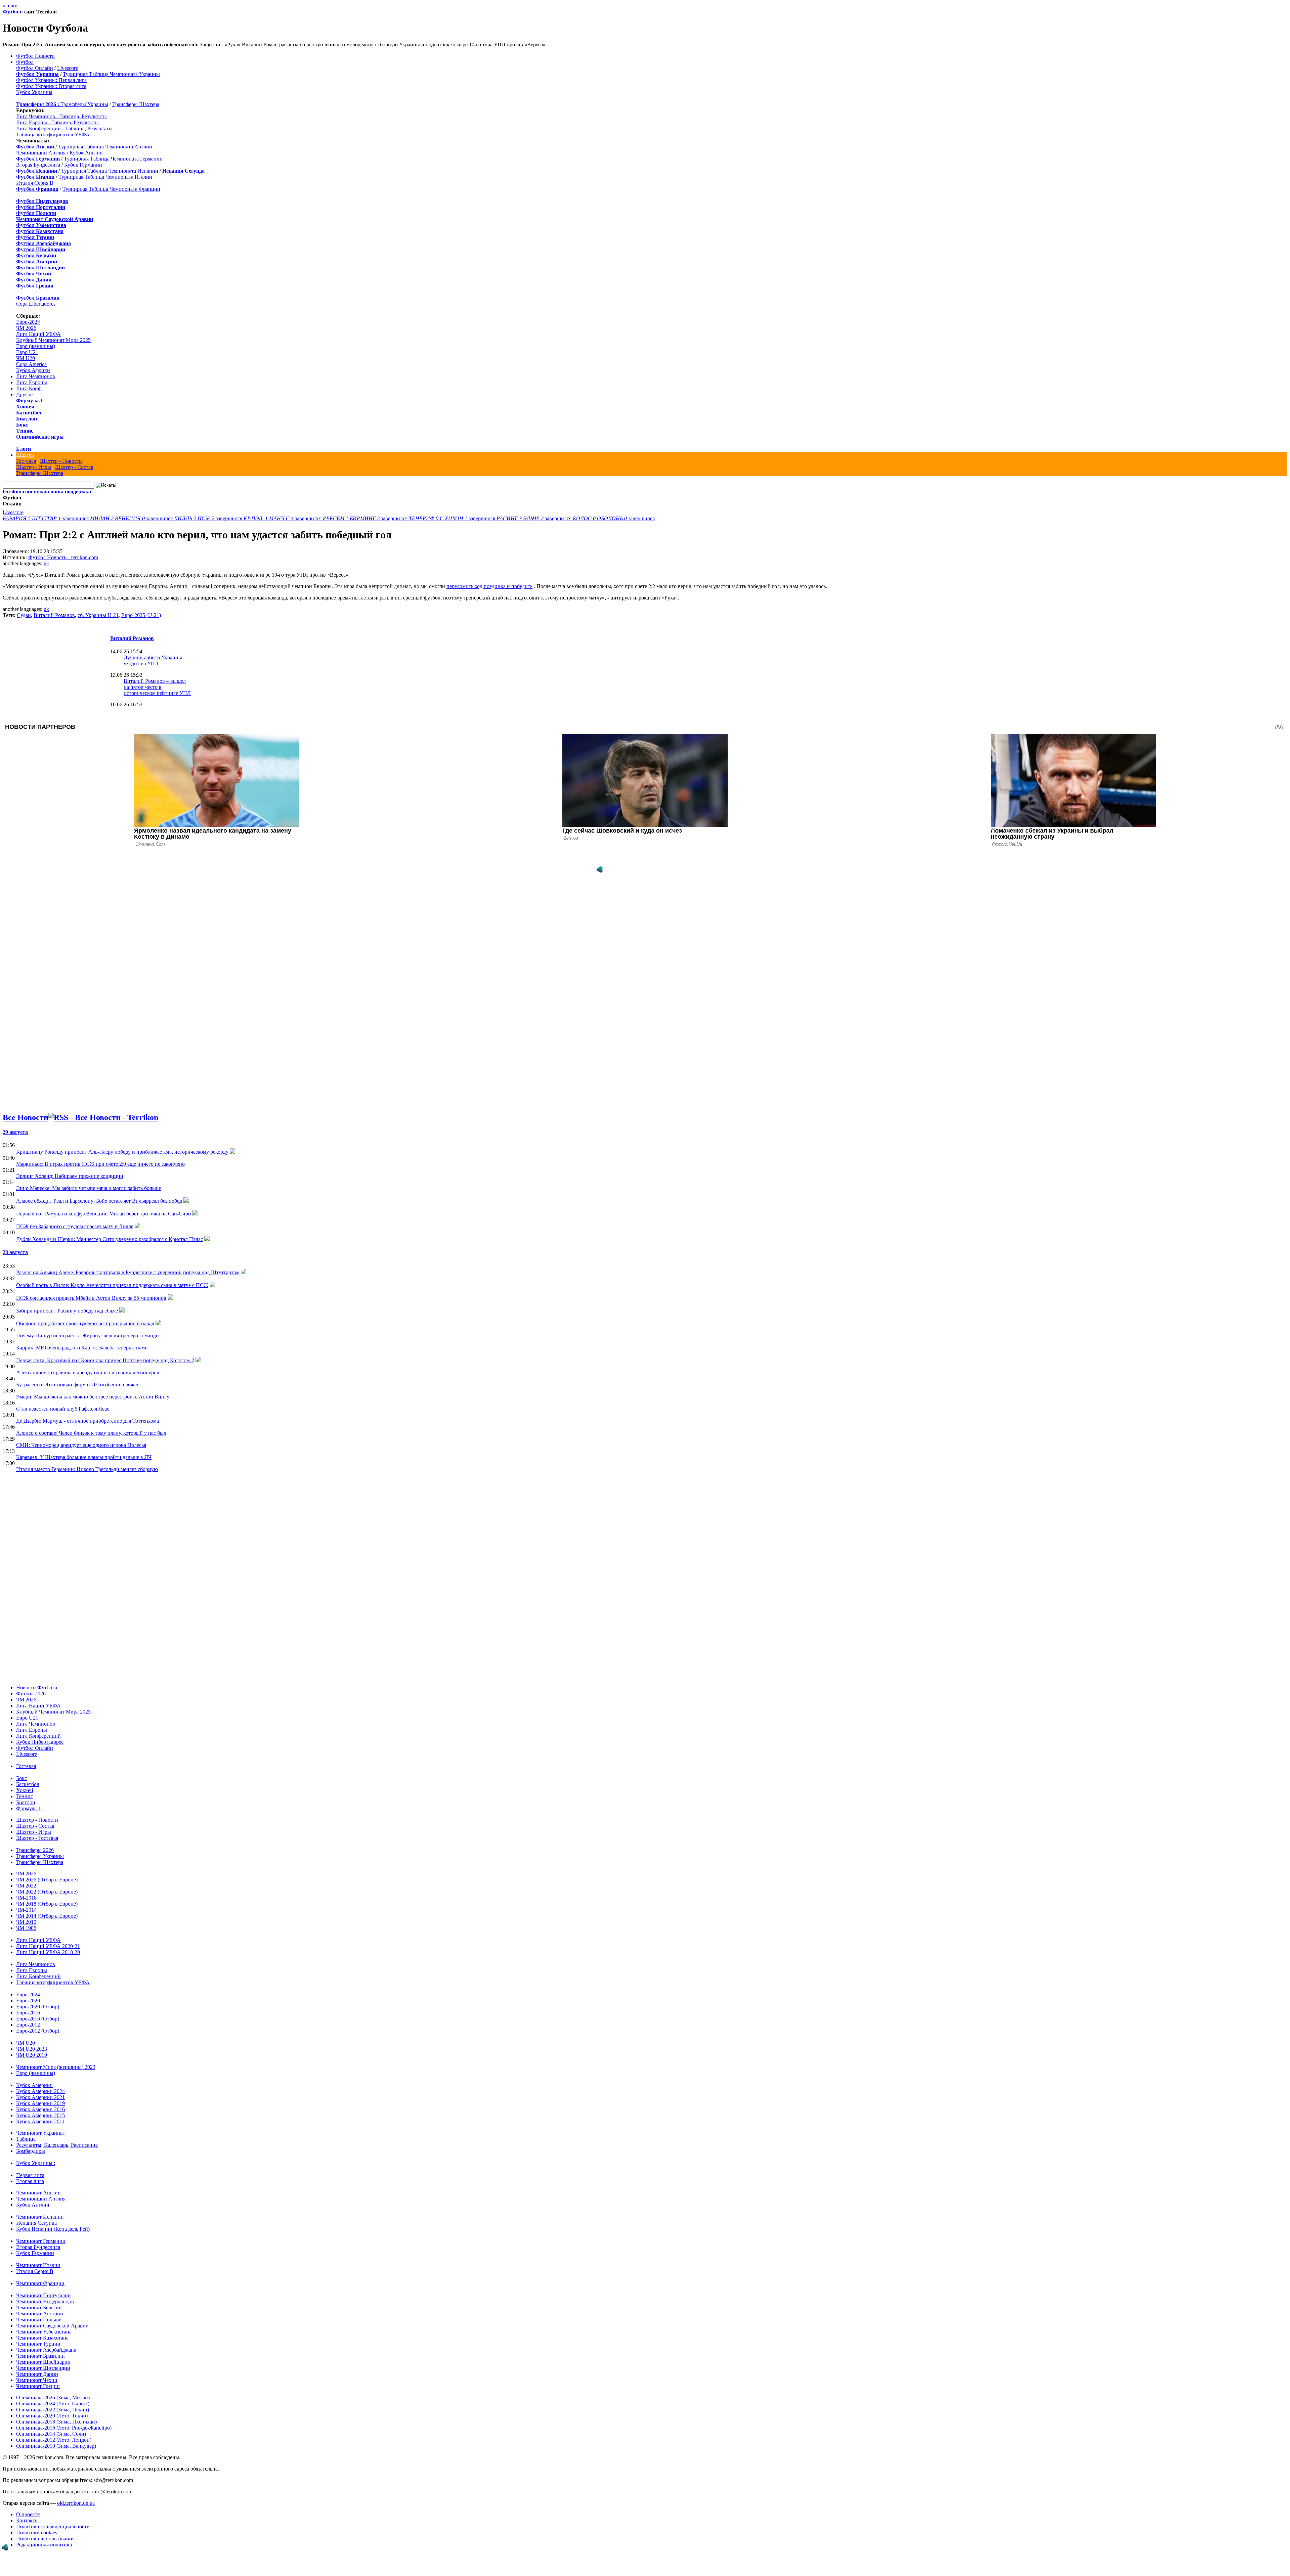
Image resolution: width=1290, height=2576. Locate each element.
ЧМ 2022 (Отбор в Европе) (47, 1892)
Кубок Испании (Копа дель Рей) (53, 2229)
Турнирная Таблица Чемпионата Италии (105, 177)
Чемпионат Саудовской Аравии (52, 2326)
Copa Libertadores (36, 304)
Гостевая (26, 461)
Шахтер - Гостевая (37, 1838)
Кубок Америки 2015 (40, 2115)
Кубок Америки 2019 (40, 2103)
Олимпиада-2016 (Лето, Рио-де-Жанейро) (64, 2428)
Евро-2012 (28, 2025)
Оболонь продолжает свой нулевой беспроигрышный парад (85, 1323)
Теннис (25, 431)
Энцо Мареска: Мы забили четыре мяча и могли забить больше (89, 1188)
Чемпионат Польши (39, 2320)
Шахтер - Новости (61, 461)
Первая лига (30, 2175)
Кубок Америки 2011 (40, 2121)
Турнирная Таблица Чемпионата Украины (111, 74)
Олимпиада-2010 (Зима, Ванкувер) (56, 2446)
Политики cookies (37, 2533)
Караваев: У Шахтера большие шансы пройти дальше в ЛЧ (84, 1457)
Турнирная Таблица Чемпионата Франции (111, 189)
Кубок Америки (34, 2085)
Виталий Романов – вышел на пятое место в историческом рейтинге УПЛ (157, 687)
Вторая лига (30, 2181)
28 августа (15, 1252)
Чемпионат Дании (37, 2374)
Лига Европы (32, 382)
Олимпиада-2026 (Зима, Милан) (53, 2397)
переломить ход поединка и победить (489, 586)
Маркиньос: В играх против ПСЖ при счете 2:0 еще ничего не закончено (100, 1164)
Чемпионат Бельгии (39, 2307)
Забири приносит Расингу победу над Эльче (67, 1311)
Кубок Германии (83, 165)
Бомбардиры (31, 2151)
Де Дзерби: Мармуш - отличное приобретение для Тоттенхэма (88, 1421)
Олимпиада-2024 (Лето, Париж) (53, 2404)
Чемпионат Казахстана (42, 2338)
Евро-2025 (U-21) (141, 615)
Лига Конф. (29, 388)
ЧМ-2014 (26, 1910)
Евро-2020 (28, 2001)
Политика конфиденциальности (53, 2526)
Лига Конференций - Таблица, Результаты (64, 128)
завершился (46, 518)
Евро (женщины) (36, 346)
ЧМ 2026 (26, 328)
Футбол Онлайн (35, 68)
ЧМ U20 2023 (32, 2049)
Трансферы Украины (84, 104)
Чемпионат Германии (41, 2241)
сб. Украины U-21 (98, 615)
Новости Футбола (37, 1687)
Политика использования (45, 2539)
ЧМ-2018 (26, 1898)
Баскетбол (29, 413)
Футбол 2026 (31, 1694)
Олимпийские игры (40, 437)
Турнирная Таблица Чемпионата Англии (105, 147)
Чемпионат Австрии (40, 2314)
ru (15, 6)
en (11, 6)
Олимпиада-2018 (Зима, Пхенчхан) (56, 2422)
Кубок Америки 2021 (40, 2097)
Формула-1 (30, 401)
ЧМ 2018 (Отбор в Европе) (47, 1904)
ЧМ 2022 (26, 1886)
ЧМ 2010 (26, 1922)
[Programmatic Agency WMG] (600, 870)
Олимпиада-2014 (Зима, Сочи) (51, 2434)
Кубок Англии (86, 153)
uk (5, 6)
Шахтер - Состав (74, 467)
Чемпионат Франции (40, 2283)
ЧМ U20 (26, 358)
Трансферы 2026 (35, 1850)
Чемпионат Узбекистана (44, 2332)
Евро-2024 (28, 322)
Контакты (27, 2520)
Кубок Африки (33, 370)
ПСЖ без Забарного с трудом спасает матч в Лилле (75, 1226)
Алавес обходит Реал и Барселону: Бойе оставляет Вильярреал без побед (99, 1201)
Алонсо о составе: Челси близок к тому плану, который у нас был (91, 1433)
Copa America (31, 364)
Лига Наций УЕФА (38, 334)
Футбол (12, 12)
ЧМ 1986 (26, 1928)
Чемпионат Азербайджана (46, 2350)
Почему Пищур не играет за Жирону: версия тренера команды (88, 1336)
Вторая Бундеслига (38, 165)
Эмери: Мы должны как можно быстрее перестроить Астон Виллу (93, 1397)
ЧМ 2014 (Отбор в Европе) (47, 1916)
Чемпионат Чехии (37, 2380)
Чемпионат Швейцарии (43, 2362)
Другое (24, 394)
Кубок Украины (34, 92)
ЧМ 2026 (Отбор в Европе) (47, 1880)
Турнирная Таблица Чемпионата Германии (113, 159)
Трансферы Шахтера (136, 104)
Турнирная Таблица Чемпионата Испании (110, 171)
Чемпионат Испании (40, 2217)
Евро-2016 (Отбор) (38, 2019)
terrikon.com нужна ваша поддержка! (48, 492)
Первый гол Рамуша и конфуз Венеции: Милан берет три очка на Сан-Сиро (103, 1214)
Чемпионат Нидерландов (45, 2301)
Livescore (68, 68)
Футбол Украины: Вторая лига (51, 86)
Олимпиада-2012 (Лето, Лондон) (54, 2440)
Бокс (22, 425)
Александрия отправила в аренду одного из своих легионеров (88, 1372)
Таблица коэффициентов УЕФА (53, 135)
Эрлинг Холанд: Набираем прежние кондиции (70, 1176)
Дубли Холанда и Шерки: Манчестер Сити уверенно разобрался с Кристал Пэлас (110, 1239)
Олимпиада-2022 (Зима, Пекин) (53, 2410)
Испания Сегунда (36, 2223)
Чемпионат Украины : (41, 2133)
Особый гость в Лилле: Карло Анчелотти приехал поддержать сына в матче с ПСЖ (112, 1285)
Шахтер (25, 455)
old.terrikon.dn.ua (76, 2503)
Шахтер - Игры (34, 467)
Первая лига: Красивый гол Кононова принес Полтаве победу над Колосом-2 (105, 1360)
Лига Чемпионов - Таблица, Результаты (61, 116)
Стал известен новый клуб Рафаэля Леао (63, 1409)
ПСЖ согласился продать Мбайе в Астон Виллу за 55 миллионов (91, 1298)
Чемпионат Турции (38, 2344)
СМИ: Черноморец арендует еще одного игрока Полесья (81, 1445)
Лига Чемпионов (36, 376)
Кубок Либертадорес (40, 1742)
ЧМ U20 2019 (32, 2055)
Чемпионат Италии (38, 2265)
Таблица (26, 2139)
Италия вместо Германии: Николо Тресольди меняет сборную (87, 1469)
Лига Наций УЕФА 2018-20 (48, 1952)
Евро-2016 (28, 2013)
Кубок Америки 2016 (40, 2109)
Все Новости (26, 1117)
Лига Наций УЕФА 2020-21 (48, 1946)
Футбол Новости (35, 56)
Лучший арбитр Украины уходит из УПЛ (153, 660)
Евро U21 (27, 352)
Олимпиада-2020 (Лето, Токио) (52, 2416)
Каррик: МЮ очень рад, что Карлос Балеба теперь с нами (82, 1348)
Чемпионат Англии (38, 2193)
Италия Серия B (35, 183)
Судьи (24, 615)
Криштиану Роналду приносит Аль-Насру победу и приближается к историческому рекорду (122, 1152)
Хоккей (25, 407)
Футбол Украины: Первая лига (51, 80)
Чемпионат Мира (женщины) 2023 (56, 2067)
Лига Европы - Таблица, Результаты (57, 122)
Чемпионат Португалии (44, 2295)
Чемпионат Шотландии (43, 2368)
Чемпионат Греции (38, 2386)
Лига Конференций (38, 1736)
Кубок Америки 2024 (40, 2091)
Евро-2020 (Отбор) (38, 2007)
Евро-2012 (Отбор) (38, 2031)
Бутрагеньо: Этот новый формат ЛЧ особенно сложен (78, 1385)
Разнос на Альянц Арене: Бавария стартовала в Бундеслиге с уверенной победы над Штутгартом (128, 1272)
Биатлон (27, 419)
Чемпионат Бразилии (40, 2356)
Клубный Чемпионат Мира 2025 (53, 340)
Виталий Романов (54, 615)
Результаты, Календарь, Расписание (57, 2145)
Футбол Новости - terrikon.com (63, 557)
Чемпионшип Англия (41, 153)
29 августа (15, 1132)
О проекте (28, 2514)
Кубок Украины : (36, 2163)
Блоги (24, 449)
